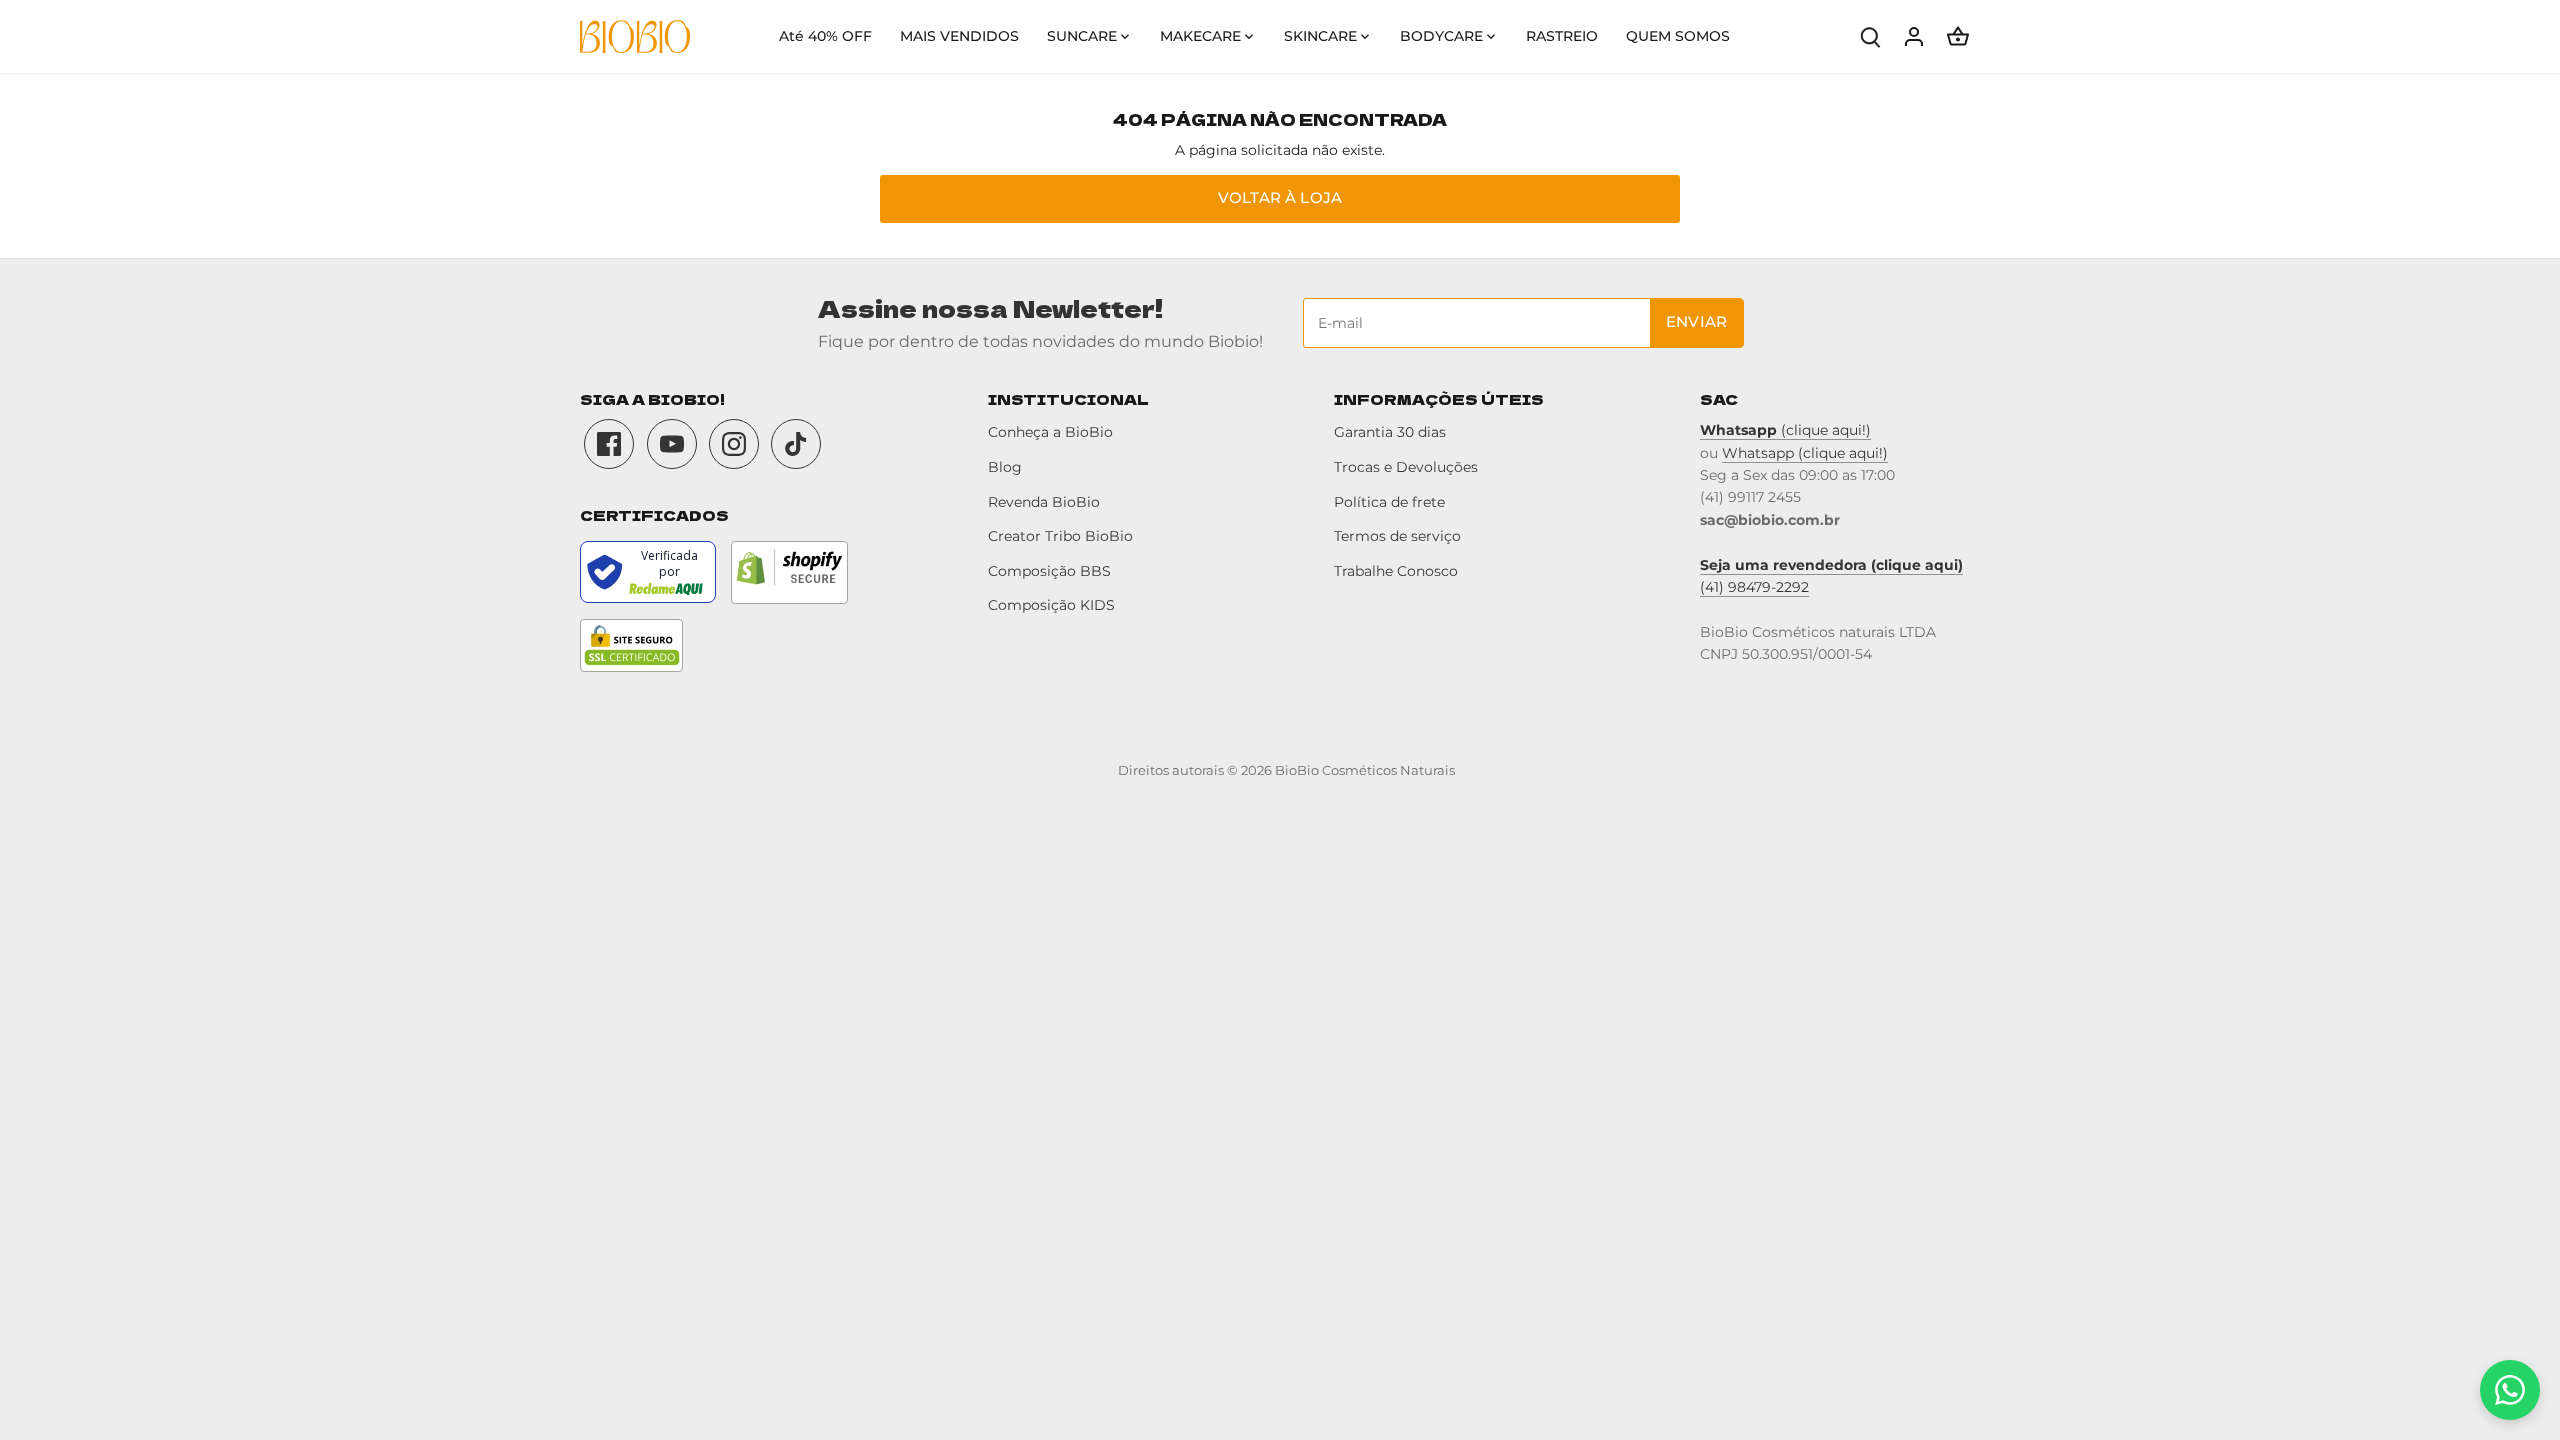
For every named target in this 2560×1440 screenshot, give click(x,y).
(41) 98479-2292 (1754, 587)
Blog (1005, 467)
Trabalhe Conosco (1396, 571)
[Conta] (1914, 36)
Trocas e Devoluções (1406, 467)
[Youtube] (672, 444)
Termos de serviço (1397, 536)
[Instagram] (734, 444)
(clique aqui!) (1785, 430)
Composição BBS (1049, 571)
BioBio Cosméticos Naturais (1365, 770)
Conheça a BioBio (1050, 432)
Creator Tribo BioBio (1060, 536)
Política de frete (1389, 502)
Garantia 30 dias (1390, 432)
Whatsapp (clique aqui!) (1805, 453)
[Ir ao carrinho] (1958, 36)
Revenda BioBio (1044, 502)
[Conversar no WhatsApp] (2510, 1390)
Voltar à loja (1280, 197)
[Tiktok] (796, 444)
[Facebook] (609, 444)
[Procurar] (1870, 36)
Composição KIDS (1051, 605)
